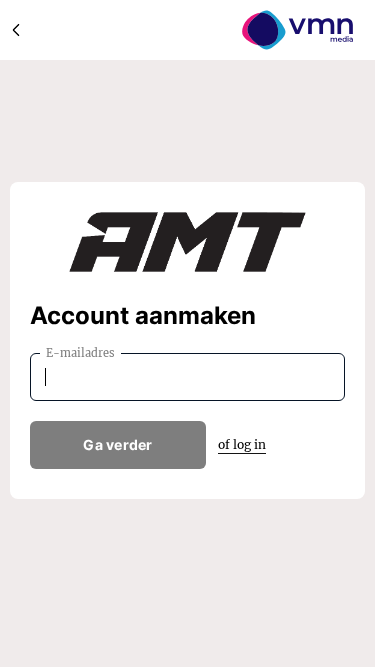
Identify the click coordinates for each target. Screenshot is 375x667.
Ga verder (118, 444)
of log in (242, 444)
